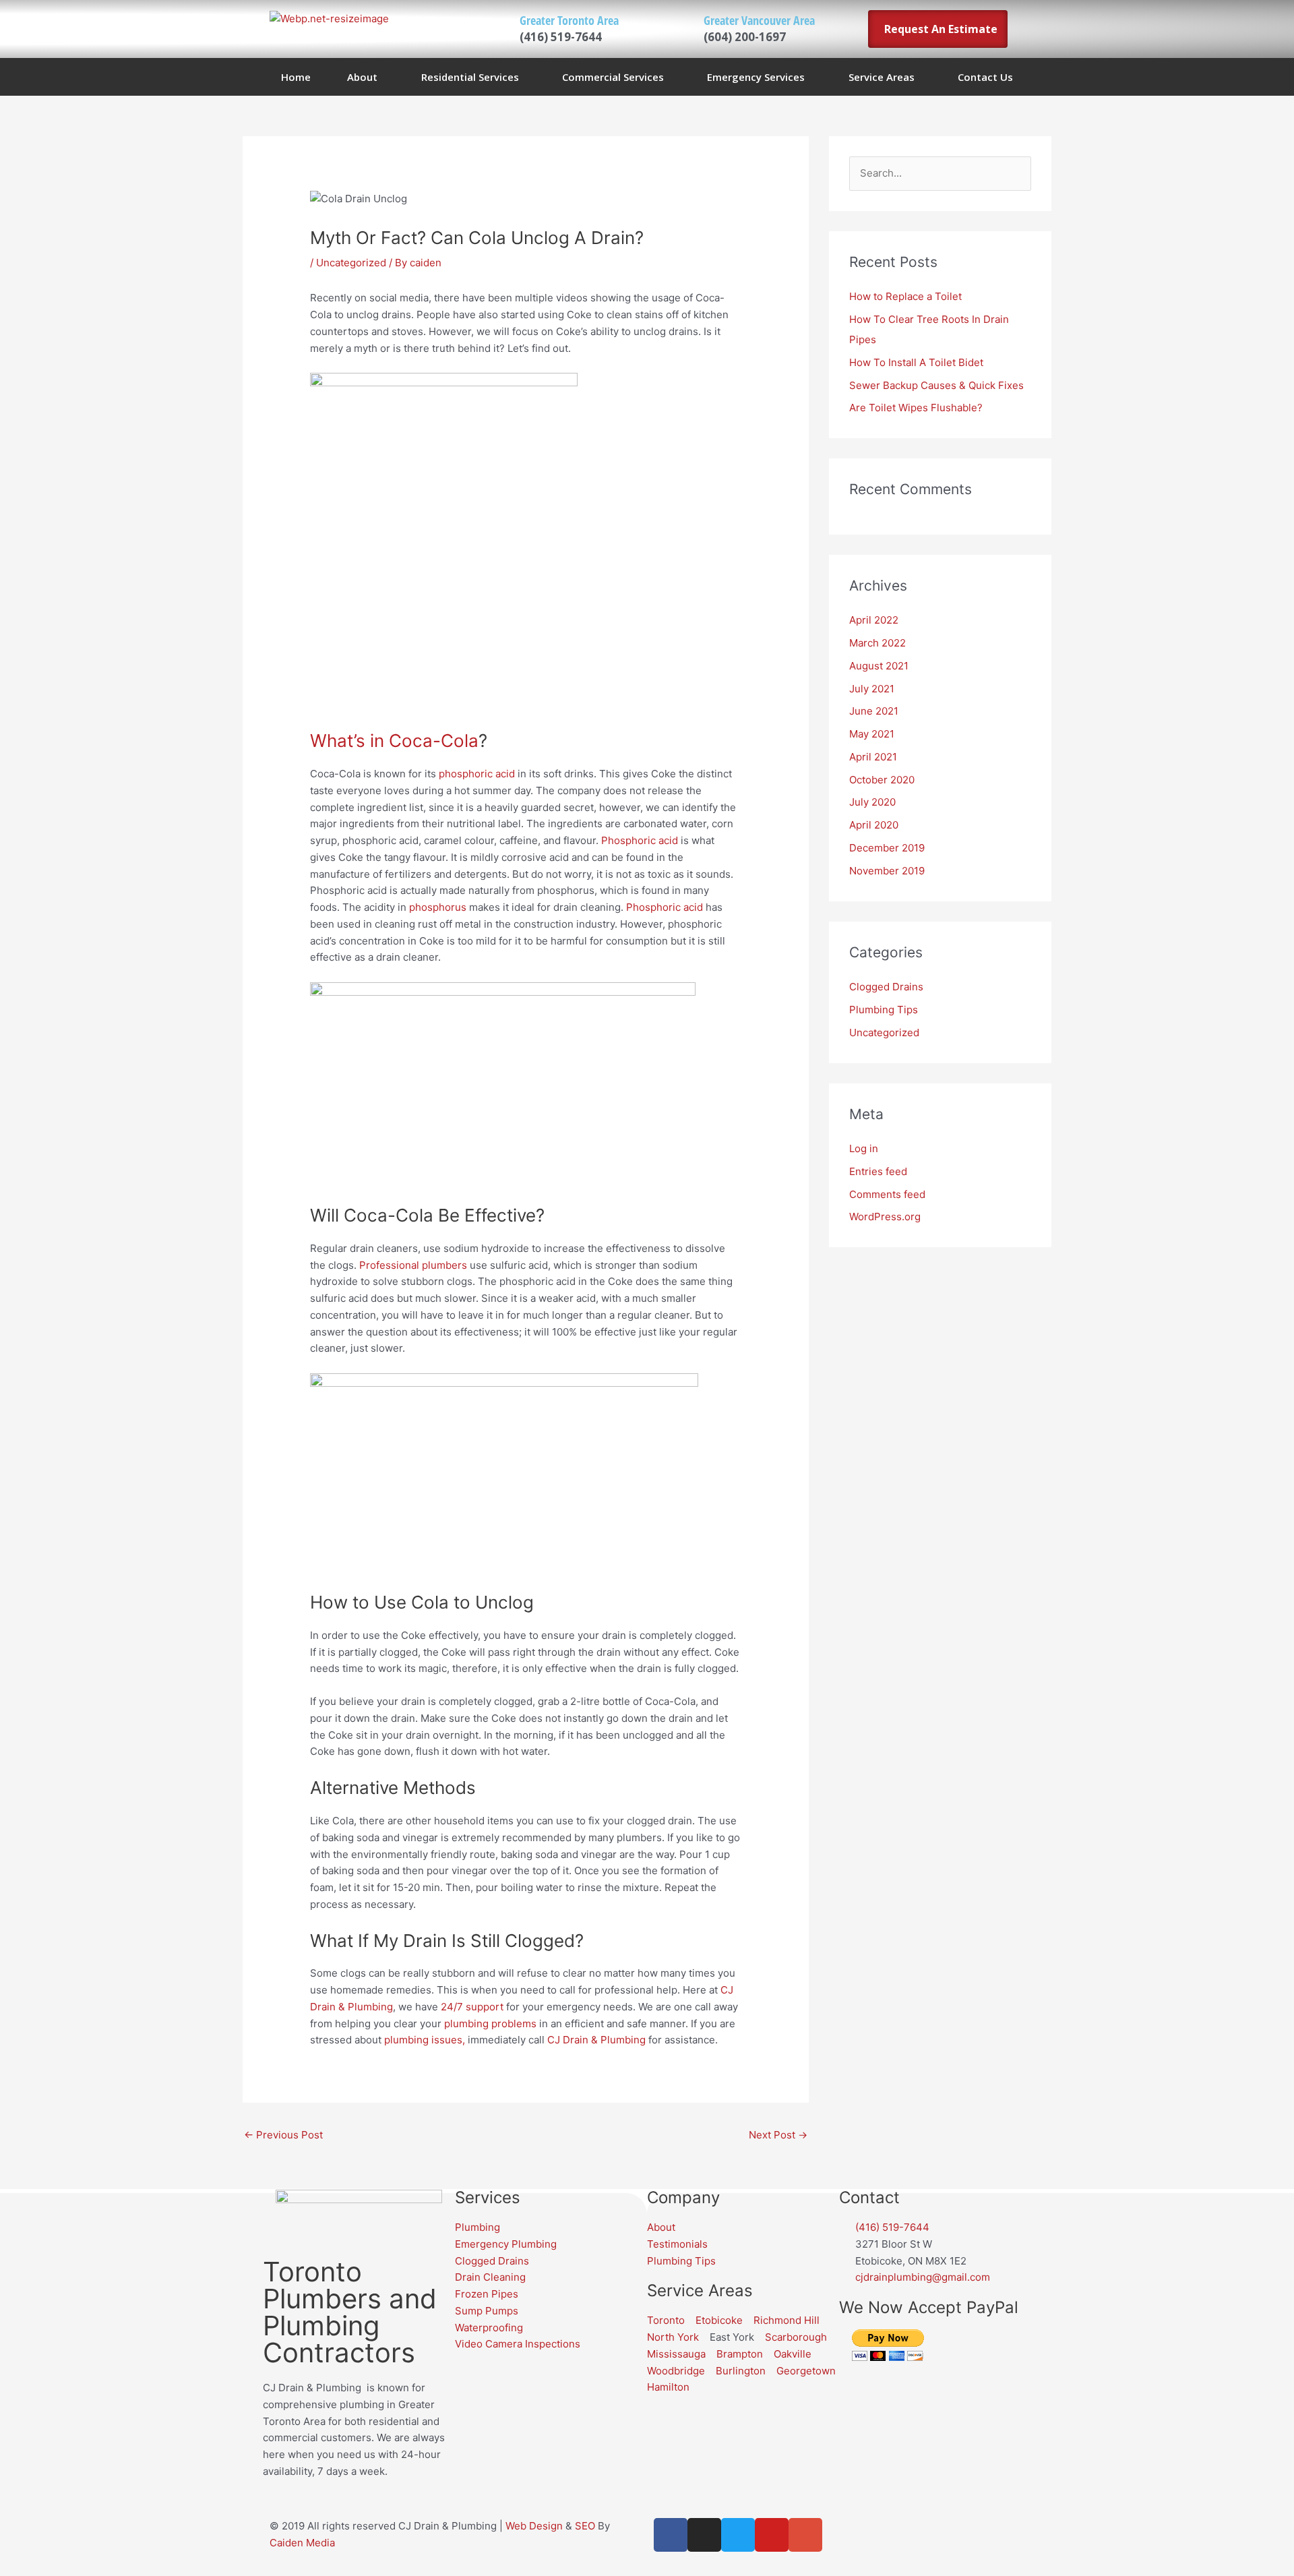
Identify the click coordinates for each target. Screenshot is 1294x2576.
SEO (585, 2526)
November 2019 (887, 871)
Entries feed (878, 1171)
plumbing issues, (423, 2040)
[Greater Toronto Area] (490, 29)
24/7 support (471, 2007)
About (362, 77)
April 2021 (873, 757)
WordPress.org (885, 1217)
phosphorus (438, 907)
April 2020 (874, 825)
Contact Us (985, 77)
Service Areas (882, 77)
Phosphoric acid (640, 840)
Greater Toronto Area (569, 20)
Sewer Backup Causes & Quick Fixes (936, 385)
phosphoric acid (477, 774)
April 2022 (874, 620)
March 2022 (877, 643)
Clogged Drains (886, 987)
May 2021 (872, 734)
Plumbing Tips (884, 1010)
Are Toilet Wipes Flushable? (916, 408)
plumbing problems (490, 2024)
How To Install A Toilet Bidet (916, 362)
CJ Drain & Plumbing (596, 2040)
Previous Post (283, 2135)
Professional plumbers (413, 1265)
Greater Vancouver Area (759, 20)
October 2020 (882, 780)
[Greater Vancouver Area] (674, 29)
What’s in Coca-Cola (394, 741)
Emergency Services (756, 77)
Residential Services (470, 77)
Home (296, 77)
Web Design (534, 2526)
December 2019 (887, 848)
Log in (864, 1148)
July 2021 (872, 689)
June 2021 (874, 711)
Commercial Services (613, 77)
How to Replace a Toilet (905, 296)
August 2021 (879, 666)
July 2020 (872, 802)
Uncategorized (351, 263)
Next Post (778, 2135)
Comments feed (887, 1194)
